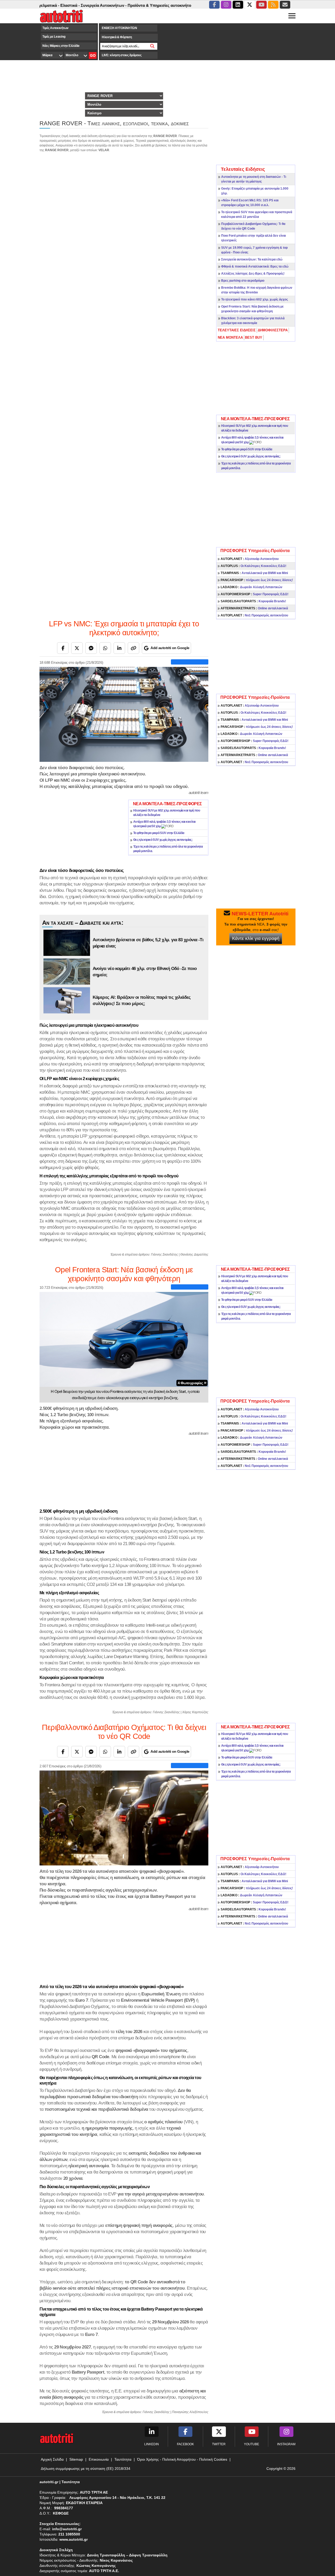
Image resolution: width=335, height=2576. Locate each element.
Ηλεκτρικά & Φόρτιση (117, 37)
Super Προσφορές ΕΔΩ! (255, 594)
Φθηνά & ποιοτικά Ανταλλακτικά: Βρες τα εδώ (255, 266)
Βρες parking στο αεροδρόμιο (243, 281)
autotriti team (199, 793)
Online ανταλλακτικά (254, 608)
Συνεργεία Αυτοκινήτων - (65, 5)
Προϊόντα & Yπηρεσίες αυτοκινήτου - (123, 5)
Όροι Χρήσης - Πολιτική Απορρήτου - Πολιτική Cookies (182, 2459)
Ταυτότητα (123, 2459)
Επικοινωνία (99, 2459)
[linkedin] (238, 5)
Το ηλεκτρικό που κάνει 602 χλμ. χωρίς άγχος (255, 299)
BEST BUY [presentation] (254, 337)
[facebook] (214, 5)
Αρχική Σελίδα (52, 2459)
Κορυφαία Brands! (253, 601)
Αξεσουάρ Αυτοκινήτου (250, 559)
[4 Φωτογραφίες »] (124, 1339)
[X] (77, 648)
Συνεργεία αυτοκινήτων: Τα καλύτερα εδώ (252, 259)
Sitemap (76, 2459)
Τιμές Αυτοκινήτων (55, 28)
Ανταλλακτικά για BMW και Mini (254, 573)
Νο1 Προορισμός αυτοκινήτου (254, 615)
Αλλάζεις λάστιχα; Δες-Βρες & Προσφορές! (253, 274)
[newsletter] (285, 5)
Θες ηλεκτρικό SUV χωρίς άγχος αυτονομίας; (251, 456)
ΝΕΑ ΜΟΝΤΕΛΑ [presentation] (230, 337)
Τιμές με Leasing (54, 37)
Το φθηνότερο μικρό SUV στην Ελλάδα (247, 449)
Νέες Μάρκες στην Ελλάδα (61, 46)
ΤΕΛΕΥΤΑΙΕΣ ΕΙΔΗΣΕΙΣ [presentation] (237, 330)
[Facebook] (63, 648)
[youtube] (261, 5)
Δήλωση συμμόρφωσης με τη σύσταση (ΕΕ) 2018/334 (86, 2469)
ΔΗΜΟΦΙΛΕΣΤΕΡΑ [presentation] (273, 330)
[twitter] (250, 5)
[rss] (273, 5)
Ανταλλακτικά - (172, 5)
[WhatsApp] (105, 648)
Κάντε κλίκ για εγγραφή (256, 938)
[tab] (237, 330)
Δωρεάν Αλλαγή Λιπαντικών (252, 587)
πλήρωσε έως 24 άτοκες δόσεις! (257, 580)
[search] (152, 46)
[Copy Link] (133, 648)
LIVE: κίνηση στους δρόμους (122, 55)
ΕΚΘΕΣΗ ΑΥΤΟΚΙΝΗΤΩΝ (119, 28)
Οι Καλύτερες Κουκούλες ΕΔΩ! (253, 566)
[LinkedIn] (119, 648)
